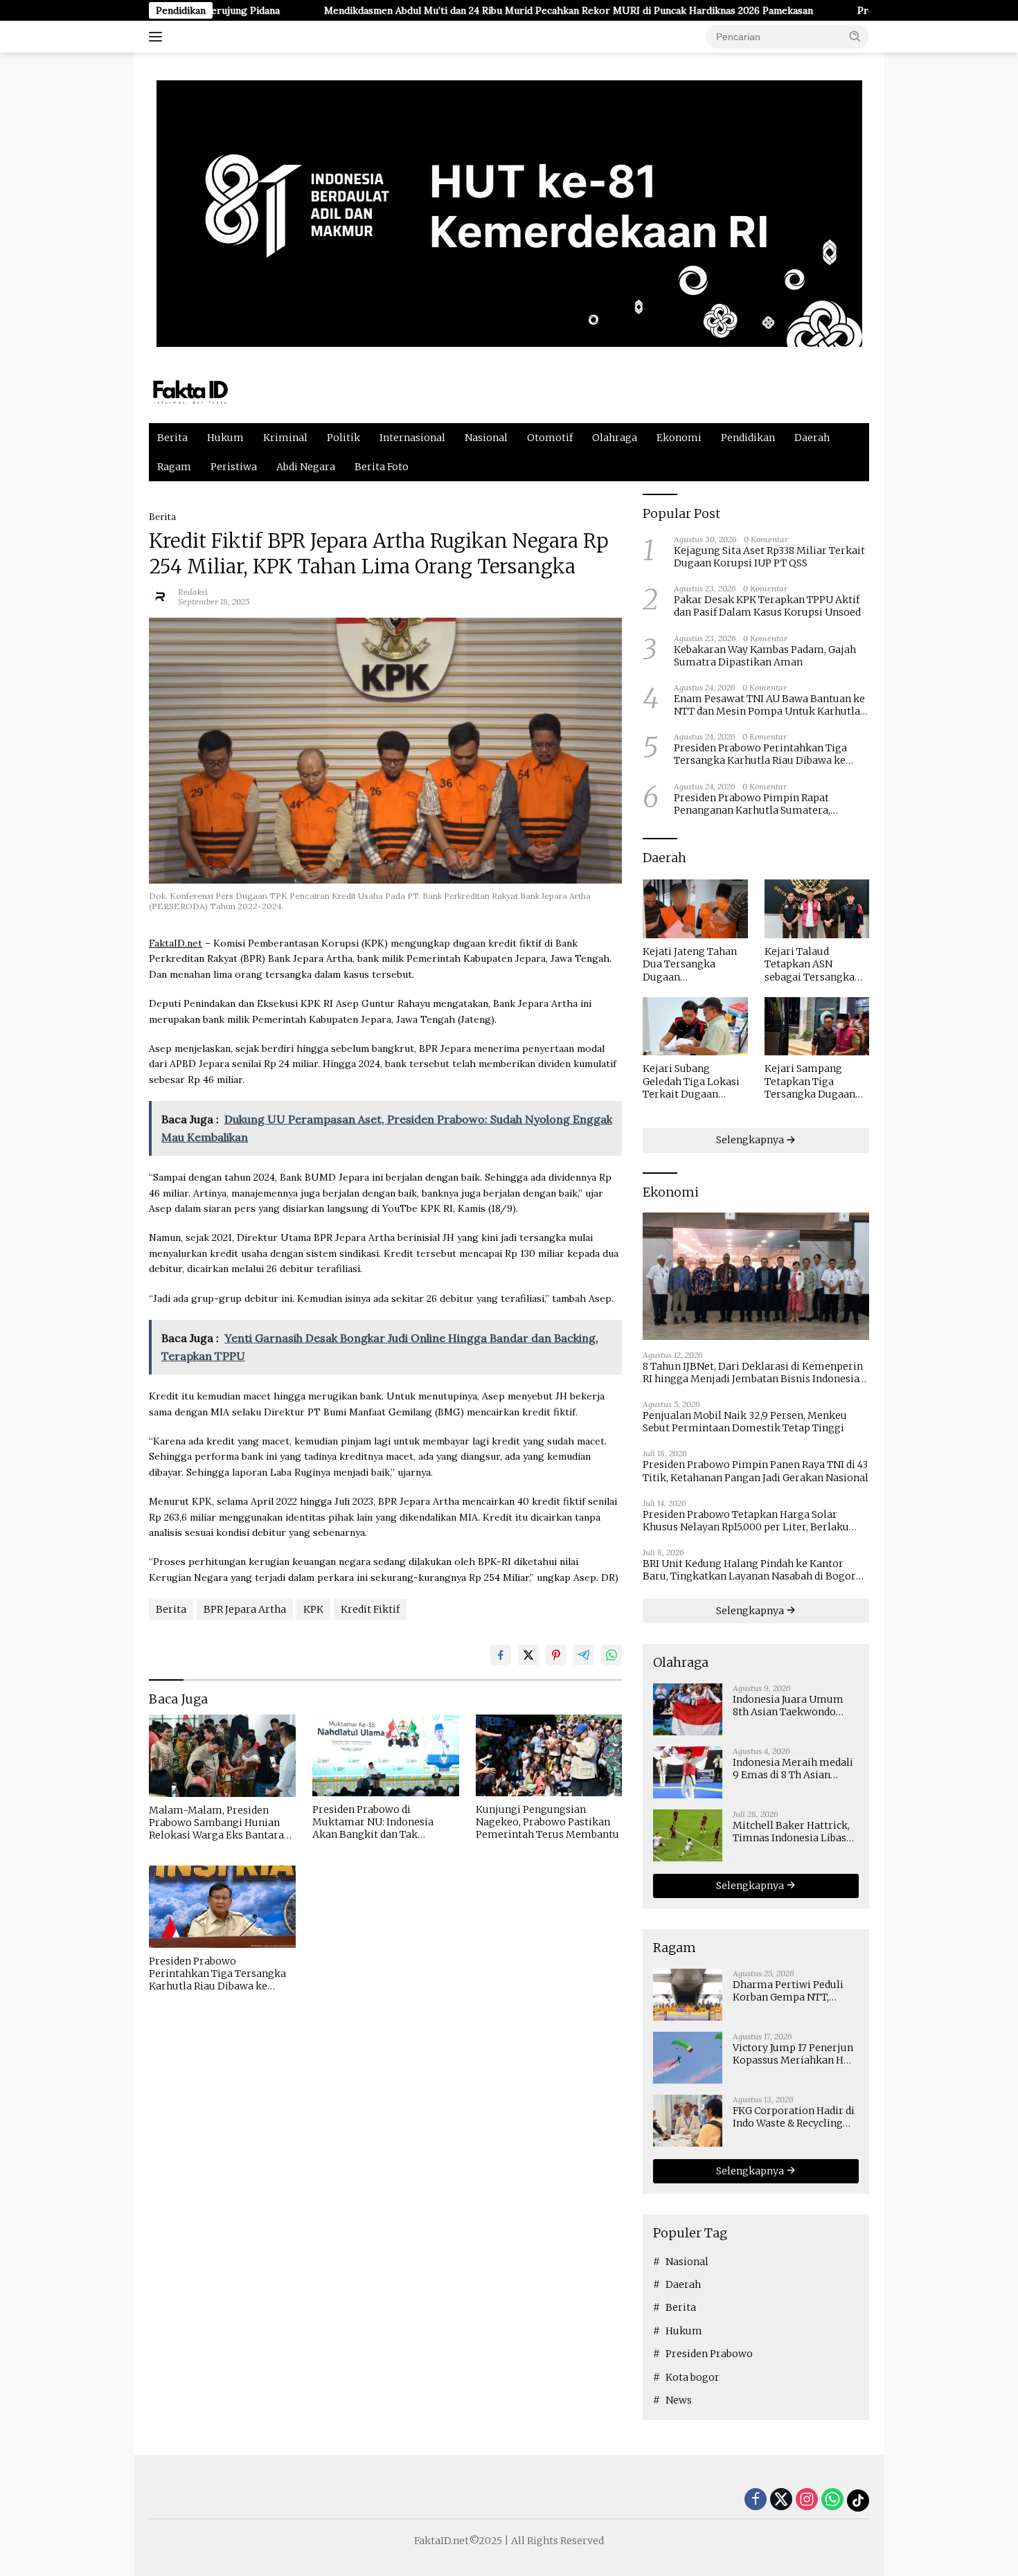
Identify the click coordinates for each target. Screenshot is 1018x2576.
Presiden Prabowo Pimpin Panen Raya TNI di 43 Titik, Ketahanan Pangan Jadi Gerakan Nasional (756, 1471)
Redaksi (193, 592)
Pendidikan (748, 438)
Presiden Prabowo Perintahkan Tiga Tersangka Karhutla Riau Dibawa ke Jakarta (217, 1974)
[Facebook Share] (501, 1655)
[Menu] (158, 37)
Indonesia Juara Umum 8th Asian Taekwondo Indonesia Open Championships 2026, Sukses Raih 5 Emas (788, 1706)
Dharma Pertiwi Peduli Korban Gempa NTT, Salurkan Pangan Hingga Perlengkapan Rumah (792, 1991)
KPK (313, 1609)
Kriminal (285, 438)
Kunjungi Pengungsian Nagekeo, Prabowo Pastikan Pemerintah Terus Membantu (547, 1822)
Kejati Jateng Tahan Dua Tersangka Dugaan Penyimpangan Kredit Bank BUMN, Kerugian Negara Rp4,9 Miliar (690, 964)
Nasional (486, 438)
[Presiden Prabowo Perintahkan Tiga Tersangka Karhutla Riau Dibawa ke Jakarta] (222, 1907)
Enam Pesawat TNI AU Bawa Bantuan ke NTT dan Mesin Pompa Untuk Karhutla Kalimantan (769, 705)
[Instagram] (807, 2500)
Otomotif (550, 438)
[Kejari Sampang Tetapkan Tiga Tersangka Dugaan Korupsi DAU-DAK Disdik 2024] (817, 1027)
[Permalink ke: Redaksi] (160, 596)
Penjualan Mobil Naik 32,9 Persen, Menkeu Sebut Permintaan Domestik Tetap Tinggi (745, 1422)
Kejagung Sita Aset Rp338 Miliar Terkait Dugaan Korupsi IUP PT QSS (769, 557)
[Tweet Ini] (528, 1655)
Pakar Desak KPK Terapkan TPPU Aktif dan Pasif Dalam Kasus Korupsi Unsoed (767, 606)
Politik (343, 438)
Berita (172, 438)
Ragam (174, 467)
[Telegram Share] (584, 1655)
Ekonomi (679, 438)
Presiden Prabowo (709, 2354)
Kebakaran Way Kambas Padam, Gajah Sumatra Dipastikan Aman (765, 656)
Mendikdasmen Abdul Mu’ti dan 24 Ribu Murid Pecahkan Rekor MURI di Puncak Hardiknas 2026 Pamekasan (470, 10)
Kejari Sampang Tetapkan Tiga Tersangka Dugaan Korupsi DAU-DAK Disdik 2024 (810, 1081)
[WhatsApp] (832, 2500)
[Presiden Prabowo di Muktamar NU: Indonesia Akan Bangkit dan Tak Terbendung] (386, 1756)
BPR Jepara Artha (245, 1609)
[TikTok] (858, 2501)
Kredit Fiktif (370, 1609)
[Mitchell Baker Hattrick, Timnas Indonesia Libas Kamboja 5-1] (688, 1835)
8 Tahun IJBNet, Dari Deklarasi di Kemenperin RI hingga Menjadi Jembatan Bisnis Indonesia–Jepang (754, 1372)
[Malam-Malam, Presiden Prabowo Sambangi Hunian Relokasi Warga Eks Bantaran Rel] (222, 1756)
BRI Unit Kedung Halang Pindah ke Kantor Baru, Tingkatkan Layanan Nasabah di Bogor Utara (749, 1570)
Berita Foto (382, 467)
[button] (855, 36)
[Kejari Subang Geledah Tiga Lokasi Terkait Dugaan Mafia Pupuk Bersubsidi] (695, 1027)
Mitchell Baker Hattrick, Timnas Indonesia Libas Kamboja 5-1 (791, 1832)
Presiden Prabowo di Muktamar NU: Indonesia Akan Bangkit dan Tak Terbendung (373, 1822)
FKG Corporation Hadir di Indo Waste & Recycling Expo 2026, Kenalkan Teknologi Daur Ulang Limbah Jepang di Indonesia (794, 2117)
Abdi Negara (306, 467)
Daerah (812, 438)
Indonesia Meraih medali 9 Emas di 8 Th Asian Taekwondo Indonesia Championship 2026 (793, 1769)
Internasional (412, 438)
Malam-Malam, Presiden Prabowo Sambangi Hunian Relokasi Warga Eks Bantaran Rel (220, 1823)
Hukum (225, 438)
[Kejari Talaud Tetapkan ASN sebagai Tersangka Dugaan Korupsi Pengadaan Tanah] (817, 909)
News (679, 2400)
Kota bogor (693, 2377)
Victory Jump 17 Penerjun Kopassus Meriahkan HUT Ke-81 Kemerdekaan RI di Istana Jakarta (795, 2054)
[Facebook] (756, 2500)
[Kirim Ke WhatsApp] (611, 1655)
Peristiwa (234, 467)
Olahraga (615, 438)
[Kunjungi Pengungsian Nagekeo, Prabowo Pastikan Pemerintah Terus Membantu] (549, 1756)
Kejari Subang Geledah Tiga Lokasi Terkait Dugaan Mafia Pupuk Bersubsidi (691, 1081)
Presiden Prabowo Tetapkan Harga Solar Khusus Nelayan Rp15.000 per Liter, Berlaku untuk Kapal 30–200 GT (746, 1521)
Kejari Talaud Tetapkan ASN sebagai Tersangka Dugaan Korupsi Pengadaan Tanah (810, 964)
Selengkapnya (751, 1140)
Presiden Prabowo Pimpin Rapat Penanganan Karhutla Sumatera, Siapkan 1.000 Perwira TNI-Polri (752, 804)
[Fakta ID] (214, 391)
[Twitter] (781, 2500)
